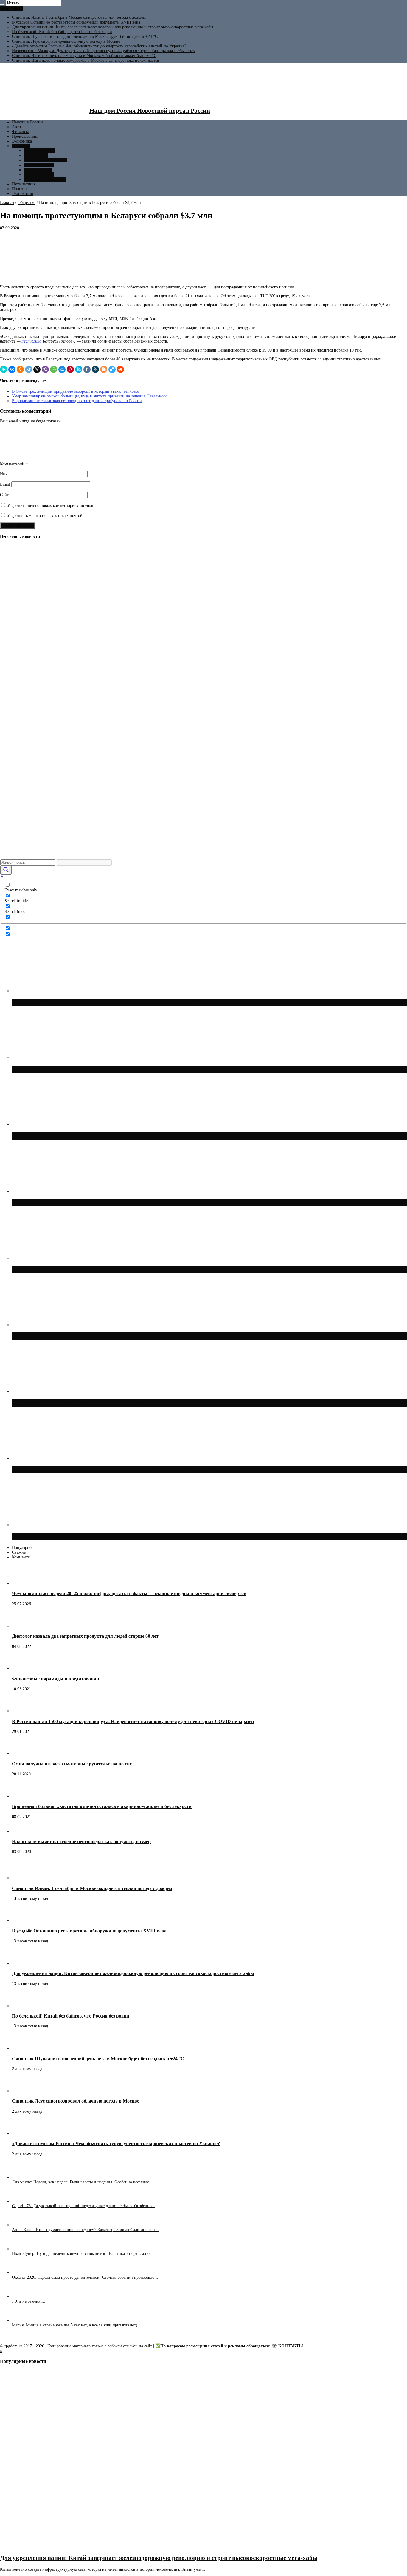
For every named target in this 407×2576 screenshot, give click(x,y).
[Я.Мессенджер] (4, 369)
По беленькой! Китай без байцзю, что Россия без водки (62, 32)
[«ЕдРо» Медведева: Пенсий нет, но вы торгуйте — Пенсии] (10, 630)
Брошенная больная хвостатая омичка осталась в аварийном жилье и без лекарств (102, 1806)
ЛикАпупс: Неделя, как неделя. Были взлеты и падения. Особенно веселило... (82, 2182)
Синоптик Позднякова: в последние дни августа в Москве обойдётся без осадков (125, 1470)
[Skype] (79, 369)
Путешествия (24, 184)
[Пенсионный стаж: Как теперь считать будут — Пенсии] (10, 608)
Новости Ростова (39, 175)
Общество (21, 146)
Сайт (4, 495)
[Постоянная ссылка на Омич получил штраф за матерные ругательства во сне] (22, 1754)
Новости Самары (39, 165)
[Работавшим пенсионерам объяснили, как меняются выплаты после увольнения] (10, 741)
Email (5, 484)
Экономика (22, 141)
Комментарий (14, 464)
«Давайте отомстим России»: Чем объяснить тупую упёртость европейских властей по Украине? (99, 46)
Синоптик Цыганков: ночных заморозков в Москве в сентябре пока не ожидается (85, 60)
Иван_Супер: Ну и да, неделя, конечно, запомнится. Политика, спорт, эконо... (83, 2254)
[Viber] (45, 369)
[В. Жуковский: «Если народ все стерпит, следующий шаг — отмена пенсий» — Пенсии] (10, 564)
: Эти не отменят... (29, 2301)
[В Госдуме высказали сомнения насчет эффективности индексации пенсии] (10, 807)
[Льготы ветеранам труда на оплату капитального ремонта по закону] (10, 697)
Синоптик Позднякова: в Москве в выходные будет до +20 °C (98, 1403)
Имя (4, 474)
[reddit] (120, 369)
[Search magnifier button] (6, 870)
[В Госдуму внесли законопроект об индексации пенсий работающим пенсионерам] (10, 586)
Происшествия (25, 136)
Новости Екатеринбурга (45, 160)
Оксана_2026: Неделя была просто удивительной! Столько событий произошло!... (86, 2277)
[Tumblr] (87, 369)
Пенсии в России (27, 122)
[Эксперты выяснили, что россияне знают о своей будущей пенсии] (10, 763)
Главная (7, 203)
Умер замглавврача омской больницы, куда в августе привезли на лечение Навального (90, 396)
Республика (31, 341)
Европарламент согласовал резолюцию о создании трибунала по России (77, 401)
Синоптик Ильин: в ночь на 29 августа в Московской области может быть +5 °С (84, 56)
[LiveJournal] (95, 369)
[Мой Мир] (62, 369)
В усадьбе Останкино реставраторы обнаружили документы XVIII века (76, 22)
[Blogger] (104, 369)
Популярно (22, 1548)
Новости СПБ (36, 155)
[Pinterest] (70, 369)
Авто (16, 127)
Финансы (20, 132)
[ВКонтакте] (12, 369)
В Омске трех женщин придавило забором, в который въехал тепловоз (76, 391)
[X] (37, 369)
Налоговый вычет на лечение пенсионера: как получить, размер (81, 1842)
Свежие (19, 1552)
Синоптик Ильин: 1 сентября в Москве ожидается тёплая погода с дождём (79, 17)
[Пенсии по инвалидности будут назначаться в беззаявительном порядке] (10, 851)
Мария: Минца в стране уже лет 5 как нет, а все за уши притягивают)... (76, 2325)
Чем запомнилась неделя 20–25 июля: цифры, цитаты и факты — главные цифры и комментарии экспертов (129, 1593)
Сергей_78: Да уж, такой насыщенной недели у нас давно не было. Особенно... (84, 2206)
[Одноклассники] (20, 369)
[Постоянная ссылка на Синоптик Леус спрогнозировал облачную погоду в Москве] (22, 2091)
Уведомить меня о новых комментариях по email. (51, 506)
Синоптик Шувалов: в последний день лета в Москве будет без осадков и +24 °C (85, 37)
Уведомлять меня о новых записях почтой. (45, 516)
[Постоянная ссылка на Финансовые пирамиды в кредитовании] (22, 1669)
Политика (21, 189)
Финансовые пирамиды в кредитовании (55, 1679)
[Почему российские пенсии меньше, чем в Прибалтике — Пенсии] (10, 675)
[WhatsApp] (54, 369)
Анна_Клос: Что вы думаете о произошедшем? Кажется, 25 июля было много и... (85, 2230)
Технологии (23, 194)
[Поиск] (2, 4)
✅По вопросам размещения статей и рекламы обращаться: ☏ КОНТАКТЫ (229, 2346)
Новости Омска (38, 170)
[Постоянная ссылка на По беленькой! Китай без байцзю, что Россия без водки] (22, 2006)
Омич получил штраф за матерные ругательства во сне (72, 1764)
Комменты (21, 1557)
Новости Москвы (39, 151)
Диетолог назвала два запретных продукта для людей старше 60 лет (85, 1636)
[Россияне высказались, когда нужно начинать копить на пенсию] (10, 785)
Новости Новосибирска (45, 179)
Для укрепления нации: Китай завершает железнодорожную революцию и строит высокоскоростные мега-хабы (112, 27)
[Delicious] (112, 369)
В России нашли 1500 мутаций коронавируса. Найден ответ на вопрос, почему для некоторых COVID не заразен (133, 1721)
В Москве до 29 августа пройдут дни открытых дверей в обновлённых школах (123, 1536)
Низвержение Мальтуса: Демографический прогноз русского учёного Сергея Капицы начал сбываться (104, 51)
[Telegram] (29, 369)
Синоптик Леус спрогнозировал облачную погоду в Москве (66, 41)
